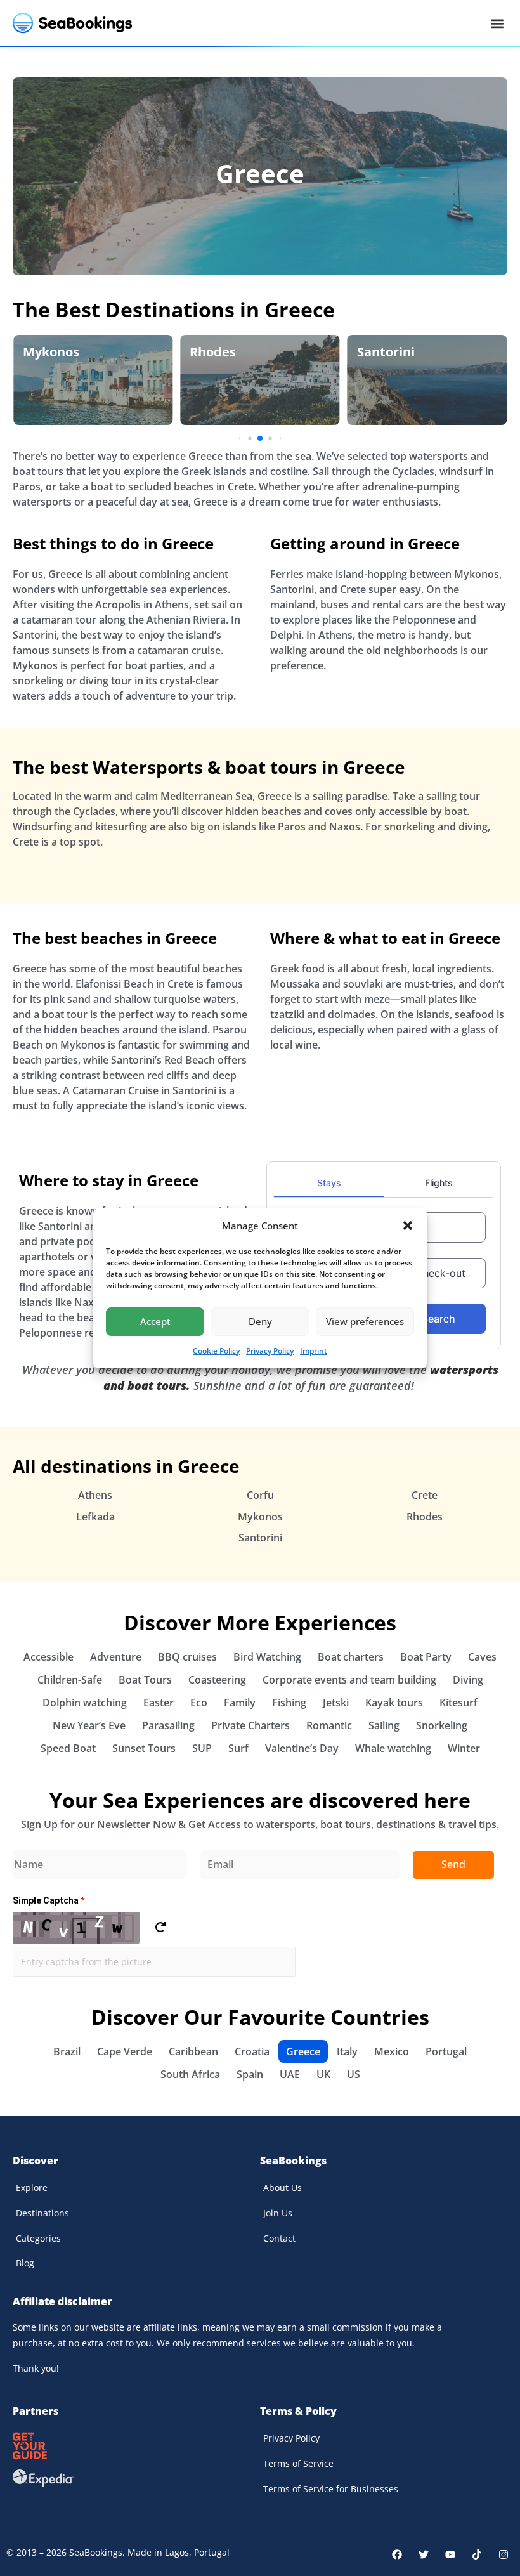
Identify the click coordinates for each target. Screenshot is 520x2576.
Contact (279, 2238)
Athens (95, 1495)
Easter (159, 1703)
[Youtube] (450, 2554)
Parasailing (168, 1725)
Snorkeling (442, 1725)
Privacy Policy (270, 1351)
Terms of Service (298, 2463)
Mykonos (51, 352)
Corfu (260, 1495)
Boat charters (351, 1657)
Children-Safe (70, 1680)
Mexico (392, 2051)
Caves (482, 1657)
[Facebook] (397, 2554)
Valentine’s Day (302, 1748)
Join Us (278, 2213)
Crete (425, 1495)
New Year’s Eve (89, 1725)
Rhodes (213, 352)
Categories (38, 2238)
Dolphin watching (85, 1703)
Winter (464, 1748)
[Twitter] (424, 2554)
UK (323, 2074)
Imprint (314, 1351)
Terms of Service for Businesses (331, 2489)
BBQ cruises (187, 1657)
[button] (408, 1226)
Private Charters (250, 1725)
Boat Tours (145, 1680)
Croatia (252, 2051)
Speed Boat (68, 1748)
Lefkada (95, 1517)
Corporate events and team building (349, 1680)
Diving (468, 1680)
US (354, 2074)
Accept (155, 1321)
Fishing (289, 1703)
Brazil (67, 2051)
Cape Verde (125, 2051)
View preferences (365, 1321)
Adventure (116, 1657)
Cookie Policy (216, 1351)
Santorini (386, 352)
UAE (290, 2074)
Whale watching (393, 1748)
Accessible (49, 1657)
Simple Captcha (49, 1900)
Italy (347, 2051)
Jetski (336, 1703)
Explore (32, 2187)
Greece (260, 173)
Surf (238, 1748)
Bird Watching (267, 1657)
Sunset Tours (144, 1748)
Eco (199, 1703)
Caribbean (193, 2051)
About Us (283, 2187)
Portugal (446, 2051)
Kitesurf (458, 1703)
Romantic (329, 1725)
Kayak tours (394, 1703)
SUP (202, 1748)
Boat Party (426, 1657)
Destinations (42, 2213)
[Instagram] (504, 2554)
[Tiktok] (477, 2554)
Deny (260, 1321)
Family (240, 1703)
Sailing (384, 1725)
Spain (250, 2074)
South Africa (190, 2074)
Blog (25, 2263)
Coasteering (217, 1680)
